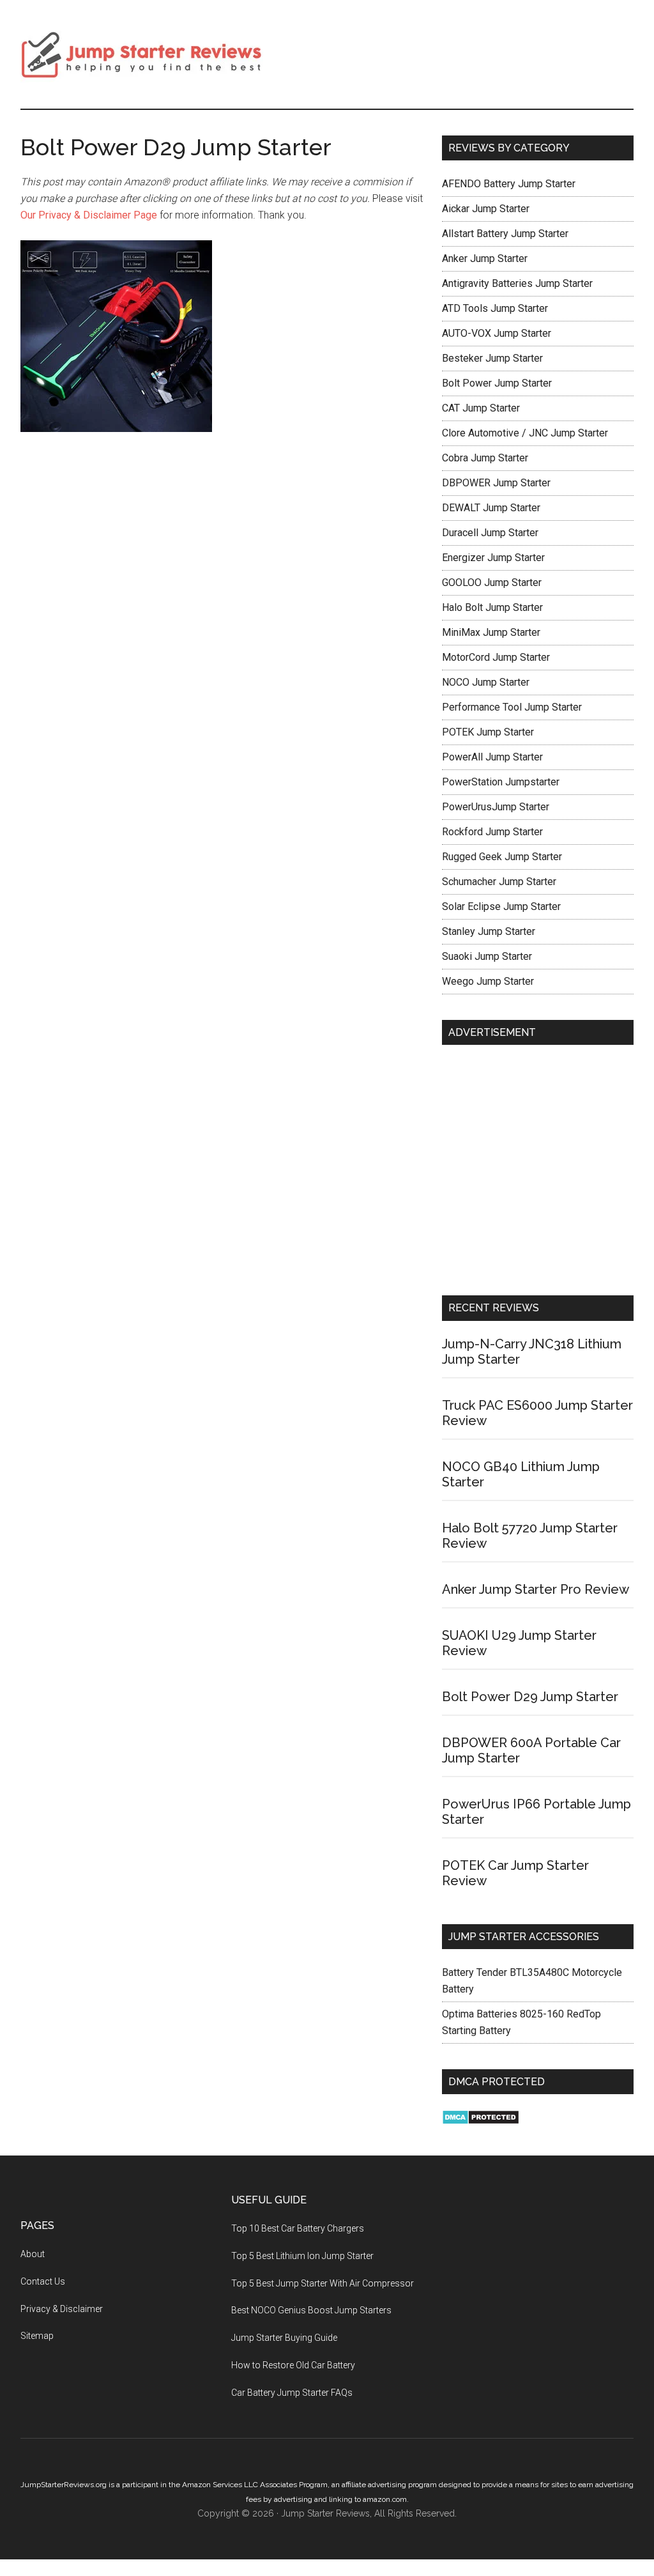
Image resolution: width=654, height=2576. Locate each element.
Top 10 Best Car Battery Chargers (298, 2228)
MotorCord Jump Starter (496, 657)
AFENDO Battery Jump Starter (509, 184)
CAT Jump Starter (481, 408)
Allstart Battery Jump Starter (505, 234)
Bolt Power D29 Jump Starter (530, 1697)
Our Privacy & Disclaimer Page (90, 215)
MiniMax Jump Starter (491, 632)
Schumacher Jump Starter (499, 882)
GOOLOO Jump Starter (492, 582)
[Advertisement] (538, 1173)
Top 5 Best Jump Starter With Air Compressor (323, 2283)
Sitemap (37, 2336)
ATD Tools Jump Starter (495, 308)
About (33, 2254)
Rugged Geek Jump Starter (502, 857)
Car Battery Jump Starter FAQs (292, 2393)
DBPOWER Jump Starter (496, 483)
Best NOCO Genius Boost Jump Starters (311, 2310)
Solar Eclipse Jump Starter (501, 906)
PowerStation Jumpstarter (501, 782)
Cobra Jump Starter (485, 458)
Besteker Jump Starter (492, 358)
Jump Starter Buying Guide (284, 2338)
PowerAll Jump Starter (492, 757)
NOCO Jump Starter (486, 682)
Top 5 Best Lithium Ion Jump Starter (302, 2256)
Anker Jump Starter (485, 258)
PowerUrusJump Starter (496, 807)
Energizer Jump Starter (493, 558)
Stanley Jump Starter (489, 931)
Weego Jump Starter (488, 981)
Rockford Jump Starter (492, 832)
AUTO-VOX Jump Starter (497, 333)
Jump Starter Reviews (142, 54)
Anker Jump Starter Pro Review (536, 1589)
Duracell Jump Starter (490, 533)
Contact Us (43, 2281)
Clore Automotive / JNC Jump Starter (525, 433)
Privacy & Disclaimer (62, 2309)
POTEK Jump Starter (488, 732)
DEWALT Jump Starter (491, 508)
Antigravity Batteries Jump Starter (517, 283)
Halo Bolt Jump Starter (492, 607)
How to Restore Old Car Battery (293, 2365)
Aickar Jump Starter (486, 209)
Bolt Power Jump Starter (497, 383)
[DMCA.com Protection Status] (481, 2121)
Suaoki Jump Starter (487, 956)
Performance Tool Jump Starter (512, 707)
